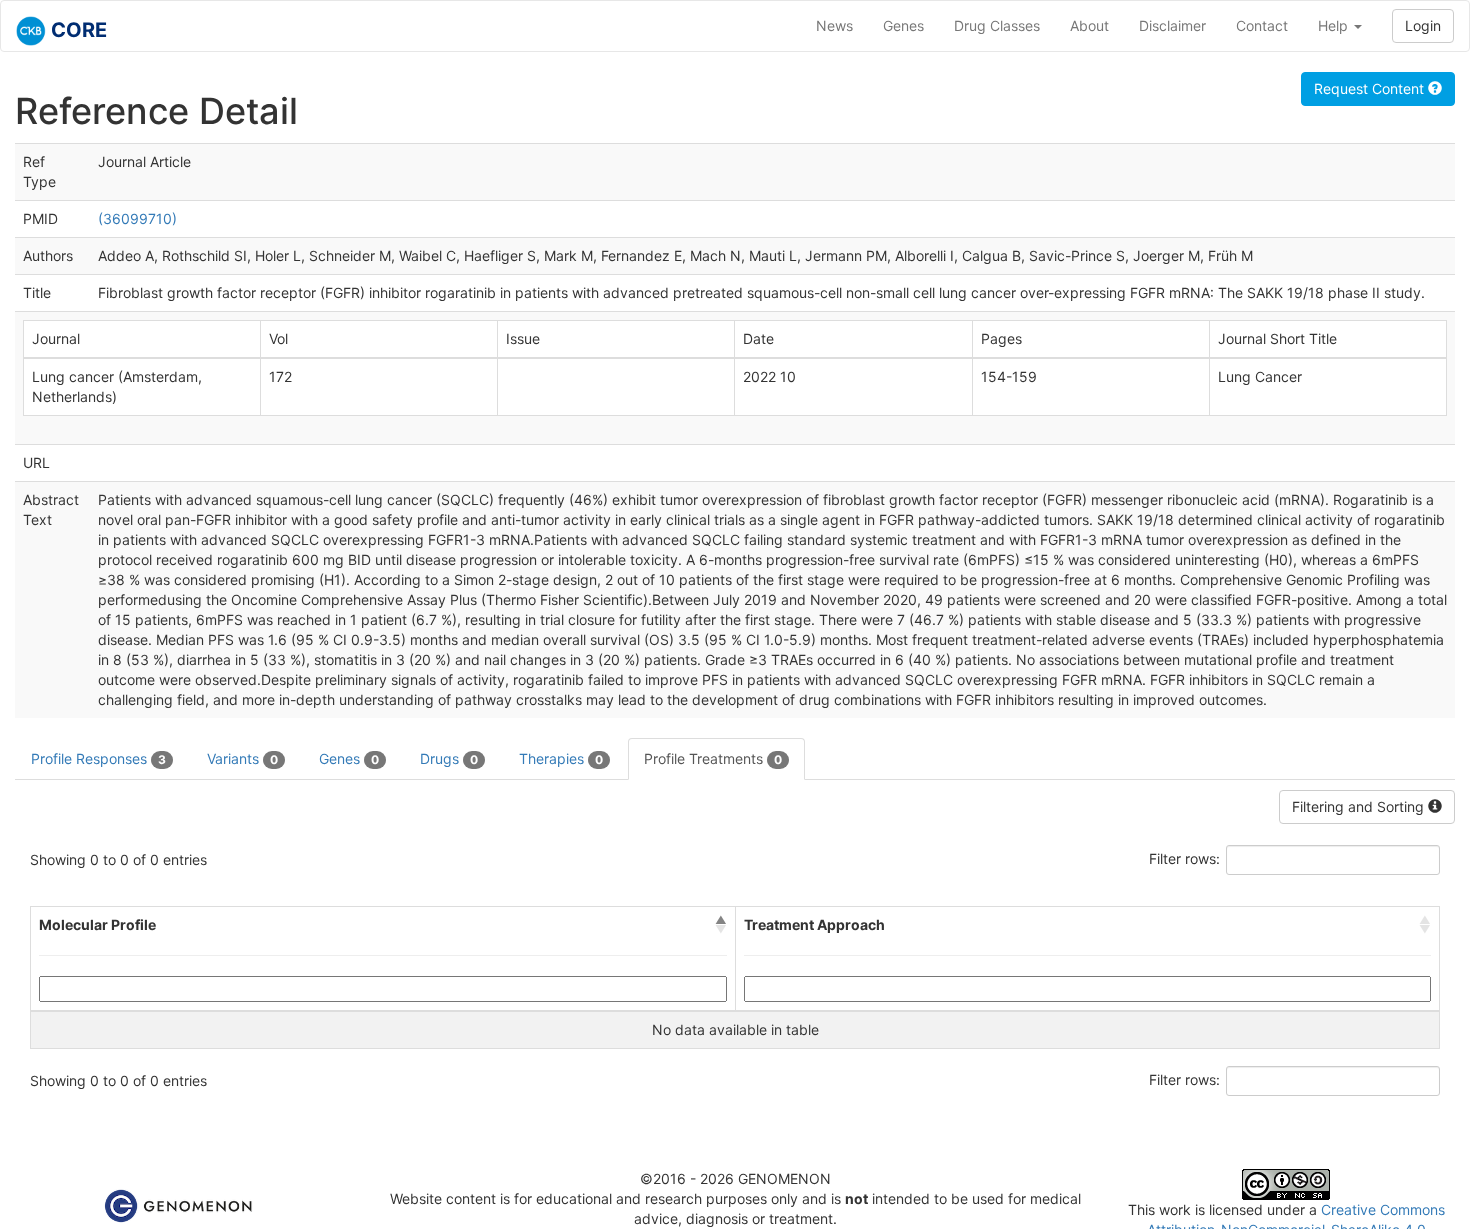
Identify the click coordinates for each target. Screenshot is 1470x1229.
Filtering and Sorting (1360, 806)
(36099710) (137, 218)
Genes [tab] (349, 758)
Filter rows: (1184, 858)
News (834, 25)
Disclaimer (1172, 25)
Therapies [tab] (561, 758)
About (1089, 25)
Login (1423, 25)
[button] (721, 925)
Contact (1262, 25)
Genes (903, 25)
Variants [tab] (242, 758)
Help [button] (1335, 25)
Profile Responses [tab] (98, 758)
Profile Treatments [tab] (713, 758)
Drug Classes (997, 25)
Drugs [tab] (449, 758)
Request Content (1371, 88)
